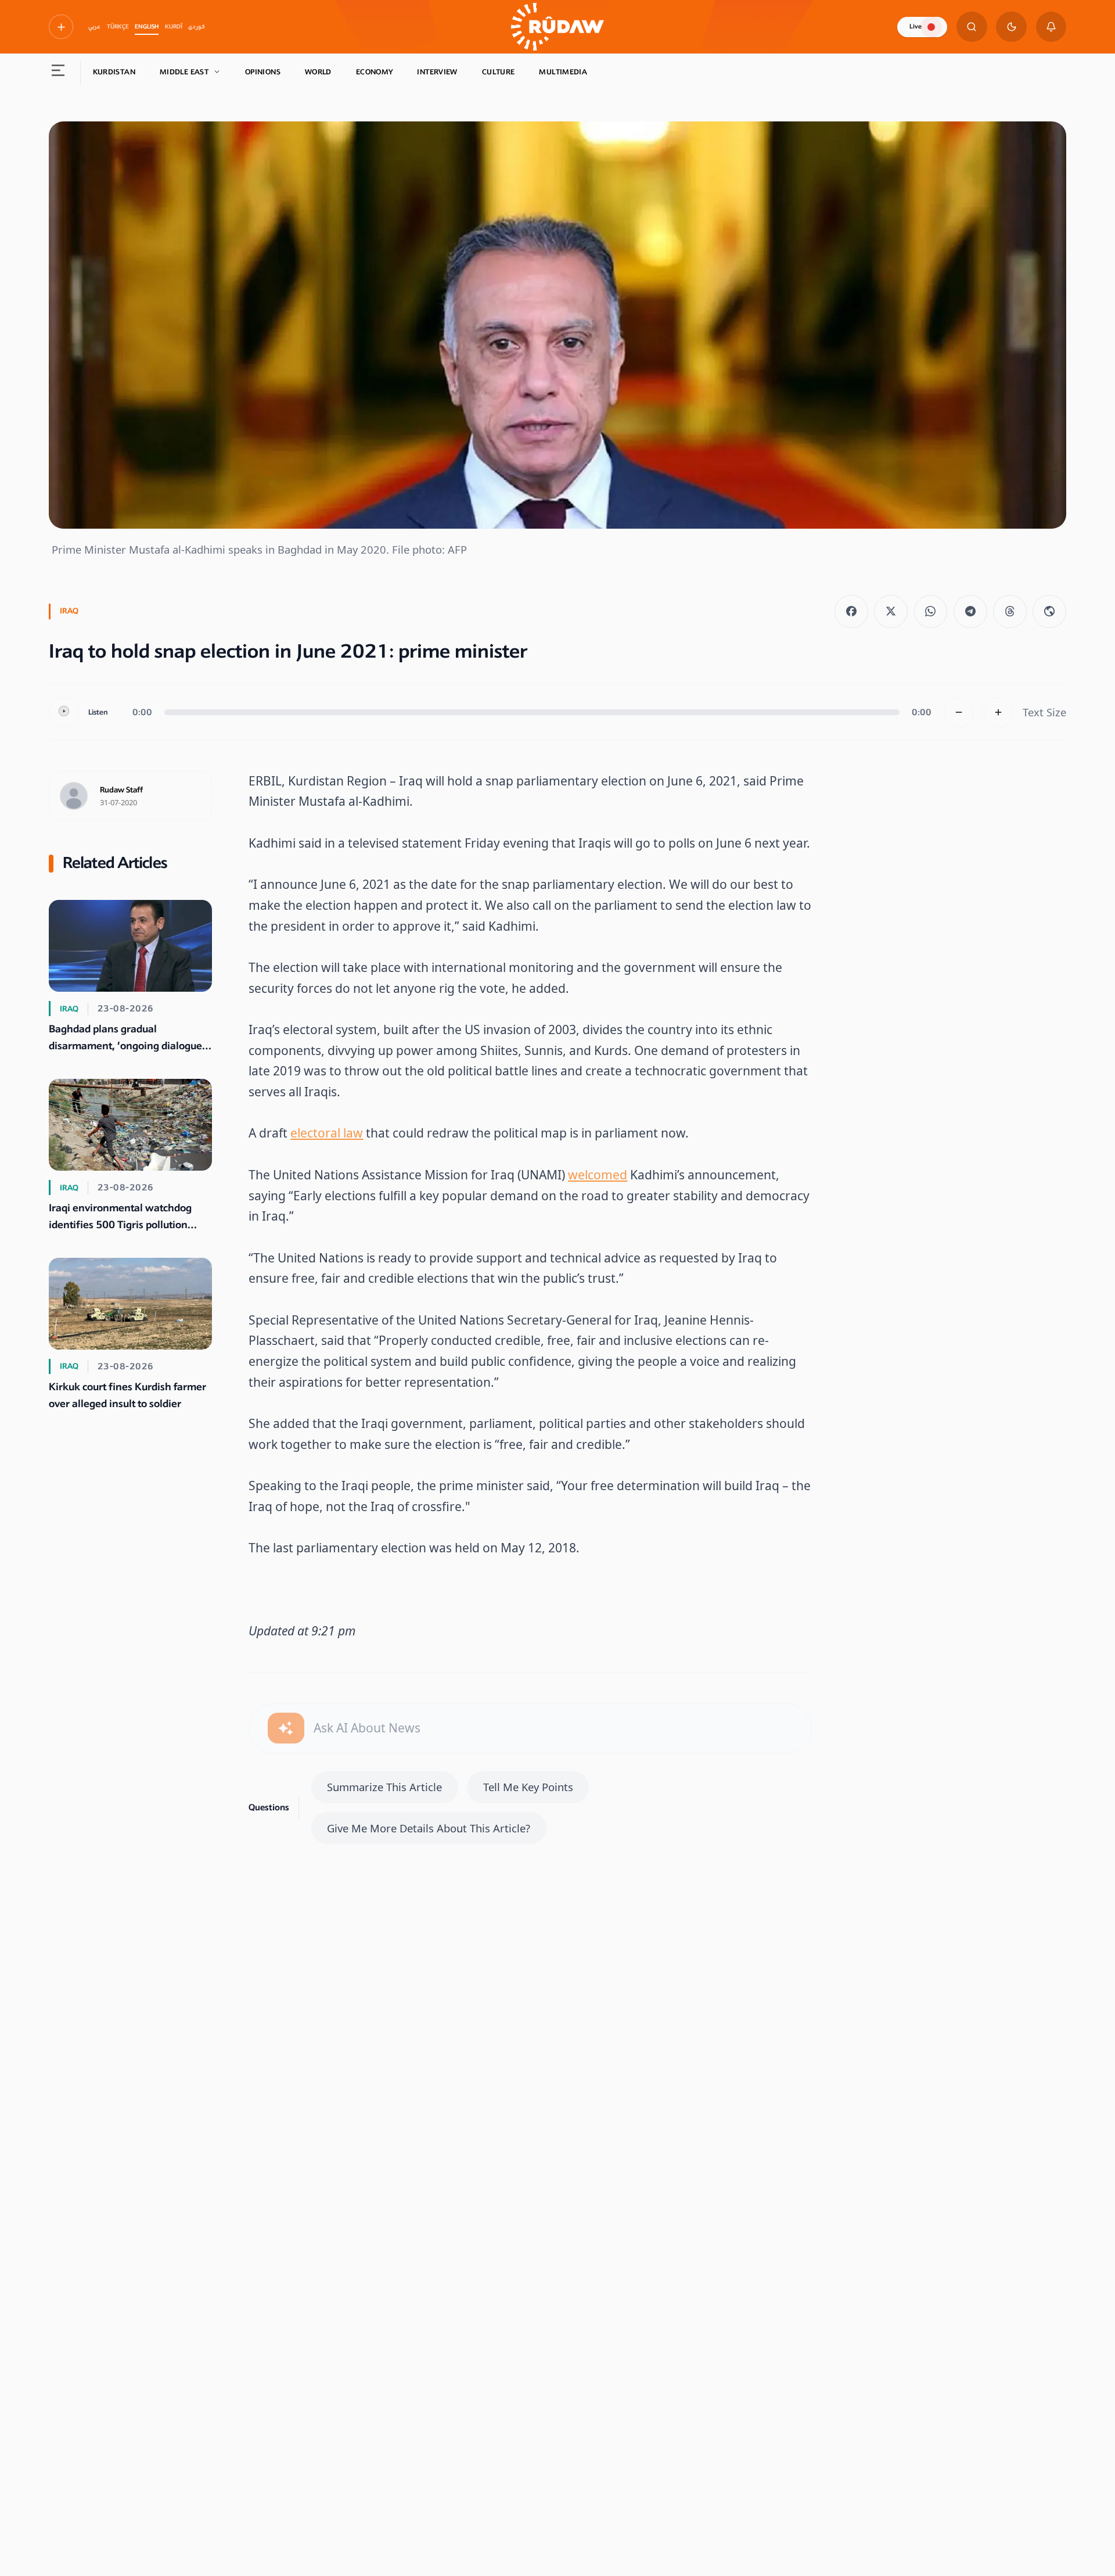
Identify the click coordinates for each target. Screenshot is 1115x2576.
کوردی (197, 27)
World (318, 72)
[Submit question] (286, 1728)
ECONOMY (375, 72)
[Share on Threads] (1010, 612)
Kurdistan (114, 72)
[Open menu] (58, 73)
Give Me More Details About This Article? (429, 1828)
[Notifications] (1051, 27)
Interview (437, 72)
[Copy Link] (1049, 612)
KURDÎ (174, 27)
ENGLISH (147, 27)
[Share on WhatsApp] (931, 612)
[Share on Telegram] (970, 612)
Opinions (263, 72)
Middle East (184, 72)
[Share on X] (891, 612)
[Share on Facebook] (851, 612)
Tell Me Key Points (528, 1787)
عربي (94, 27)
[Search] (972, 27)
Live (916, 26)
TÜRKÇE (118, 27)
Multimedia (563, 72)
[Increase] (999, 713)
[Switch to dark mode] (1011, 27)
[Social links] (61, 27)
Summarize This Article (384, 1787)
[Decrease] (959, 713)
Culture (499, 72)
